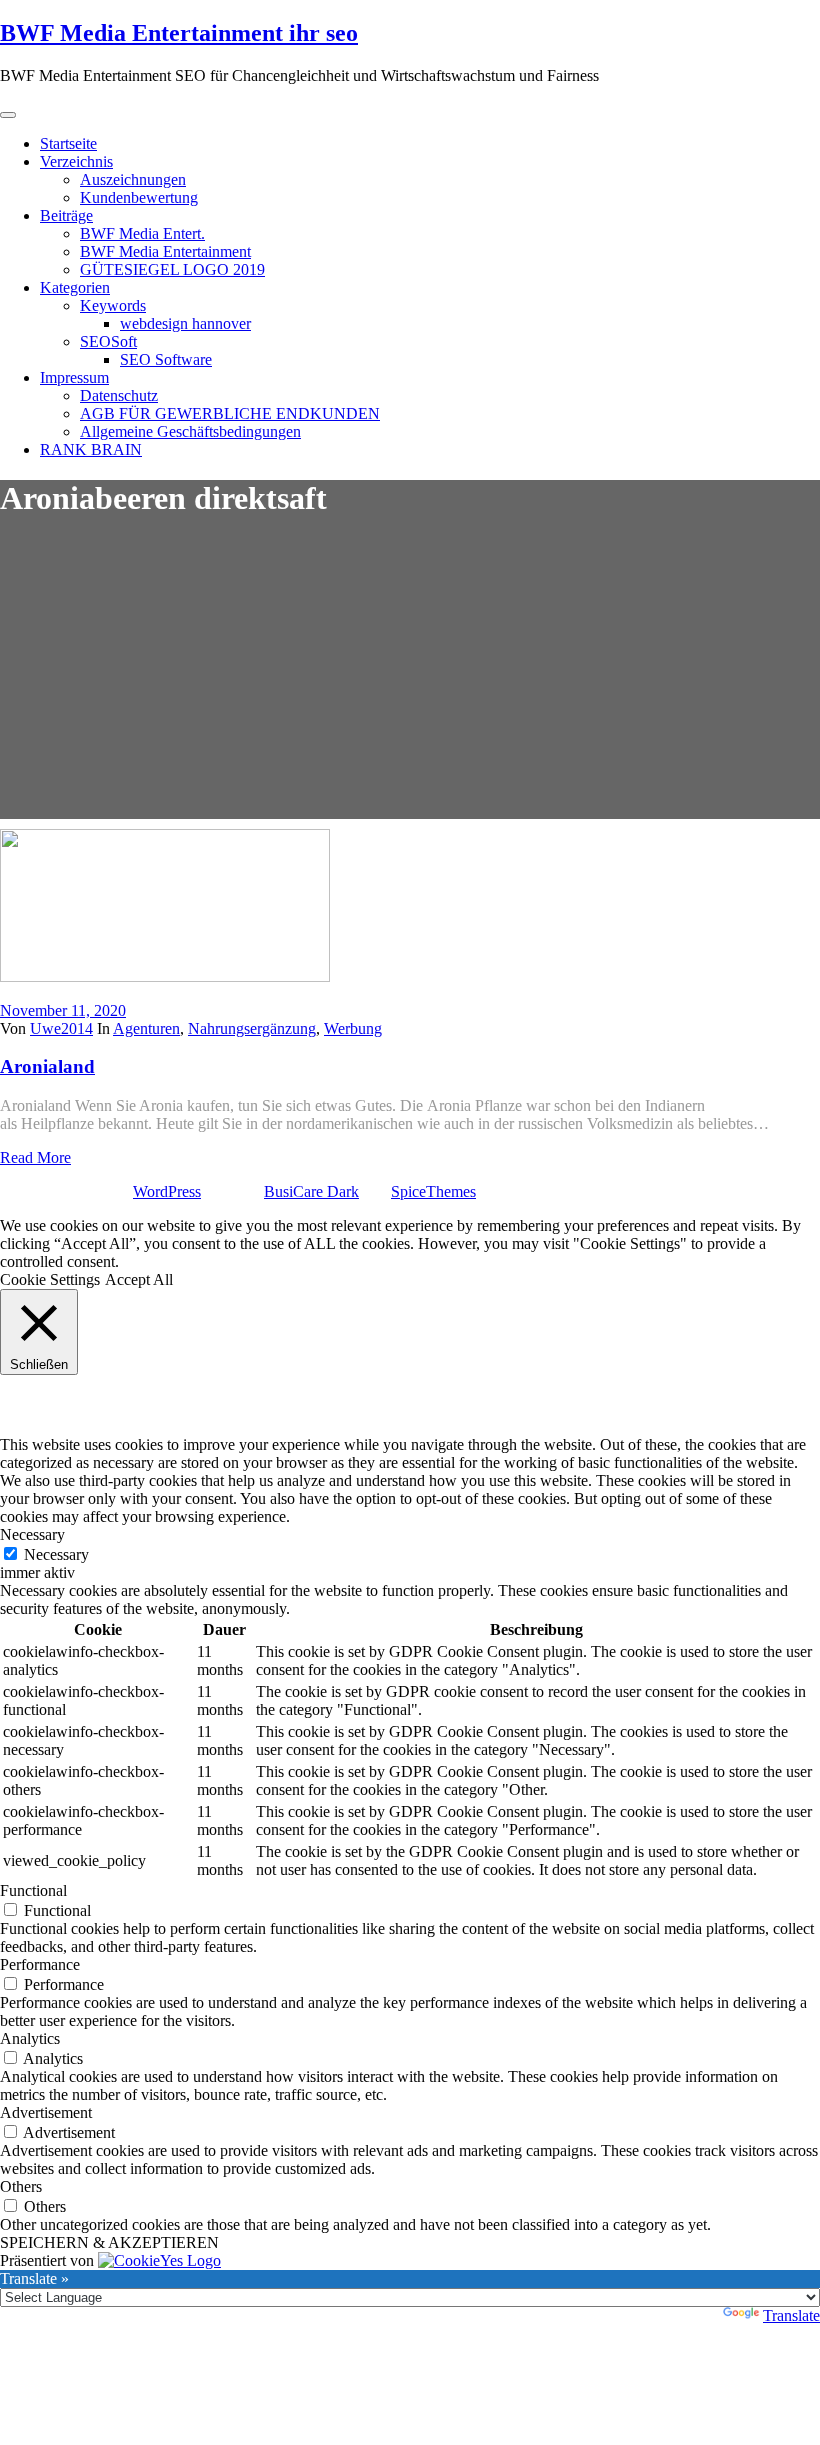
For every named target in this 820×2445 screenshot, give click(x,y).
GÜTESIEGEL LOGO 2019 (172, 269)
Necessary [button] (32, 1534)
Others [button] (21, 2186)
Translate (791, 2315)
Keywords (113, 305)
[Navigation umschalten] (8, 115)
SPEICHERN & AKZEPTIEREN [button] (109, 2242)
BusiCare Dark (311, 1191)
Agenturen (146, 1028)
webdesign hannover (185, 323)
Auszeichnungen (133, 179)
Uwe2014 (61, 1028)
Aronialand (47, 1066)
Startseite (68, 143)
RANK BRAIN (91, 449)
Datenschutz (119, 395)
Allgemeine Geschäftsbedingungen (190, 431)
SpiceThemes (433, 1191)
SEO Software (166, 359)
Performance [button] (40, 1964)
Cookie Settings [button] (50, 1279)
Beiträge (66, 215)
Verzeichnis (76, 161)
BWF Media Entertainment (165, 251)
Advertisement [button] (46, 2112)
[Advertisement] (410, 679)
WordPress (167, 1191)
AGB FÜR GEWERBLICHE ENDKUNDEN (230, 413)
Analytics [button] (30, 2038)
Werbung (353, 1028)
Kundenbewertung (139, 197)
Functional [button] (33, 1890)
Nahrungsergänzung (252, 1028)
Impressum (74, 377)
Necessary (56, 1554)
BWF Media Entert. (142, 233)
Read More (35, 1157)
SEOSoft (108, 341)
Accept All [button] (139, 1279)
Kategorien (75, 287)
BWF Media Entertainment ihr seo (179, 33)
